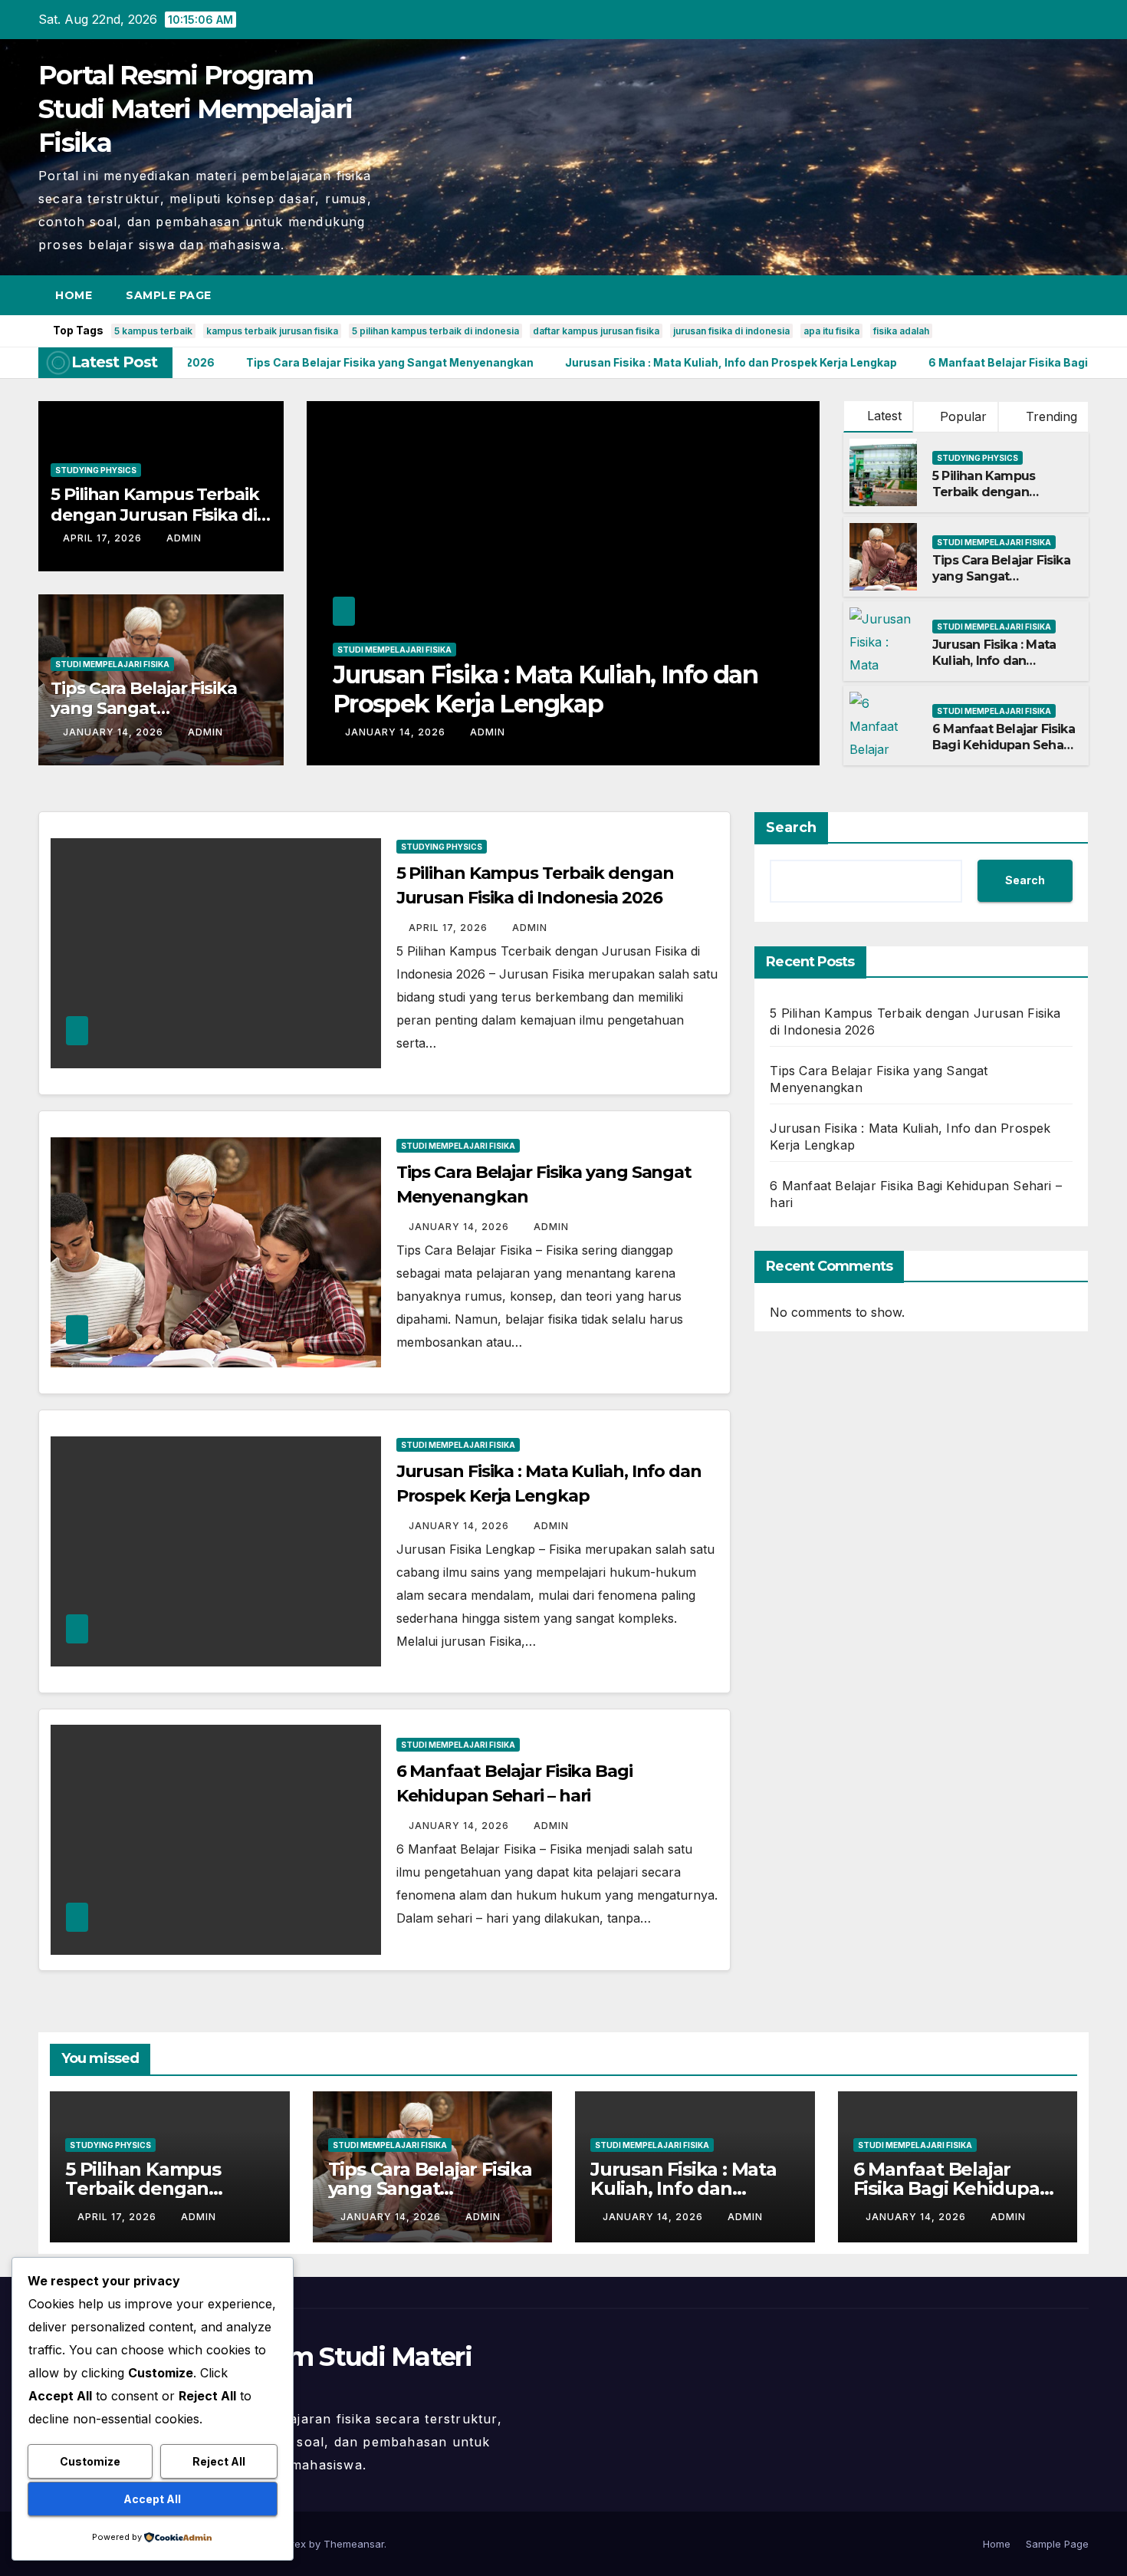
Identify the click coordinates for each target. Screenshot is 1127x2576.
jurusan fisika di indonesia (731, 331)
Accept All (152, 2499)
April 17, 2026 (104, 538)
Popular (961, 416)
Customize (90, 2461)
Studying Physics (96, 470)
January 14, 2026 (115, 732)
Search (791, 827)
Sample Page (169, 295)
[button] (1049, 295)
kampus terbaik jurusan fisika (272, 331)
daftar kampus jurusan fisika (596, 331)
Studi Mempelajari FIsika (112, 664)
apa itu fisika (831, 331)
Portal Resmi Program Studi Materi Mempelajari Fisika (195, 109)
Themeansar (354, 2544)
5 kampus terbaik (153, 331)
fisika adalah (901, 331)
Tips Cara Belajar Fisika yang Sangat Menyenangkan (144, 709)
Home (74, 295)
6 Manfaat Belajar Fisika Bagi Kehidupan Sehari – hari (499, 689)
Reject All (219, 2461)
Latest (884, 416)
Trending (1050, 416)
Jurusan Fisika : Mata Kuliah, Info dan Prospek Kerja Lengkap (1002, 661)
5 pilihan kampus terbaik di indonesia (435, 331)
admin (184, 538)
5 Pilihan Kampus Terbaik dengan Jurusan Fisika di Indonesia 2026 (155, 515)
